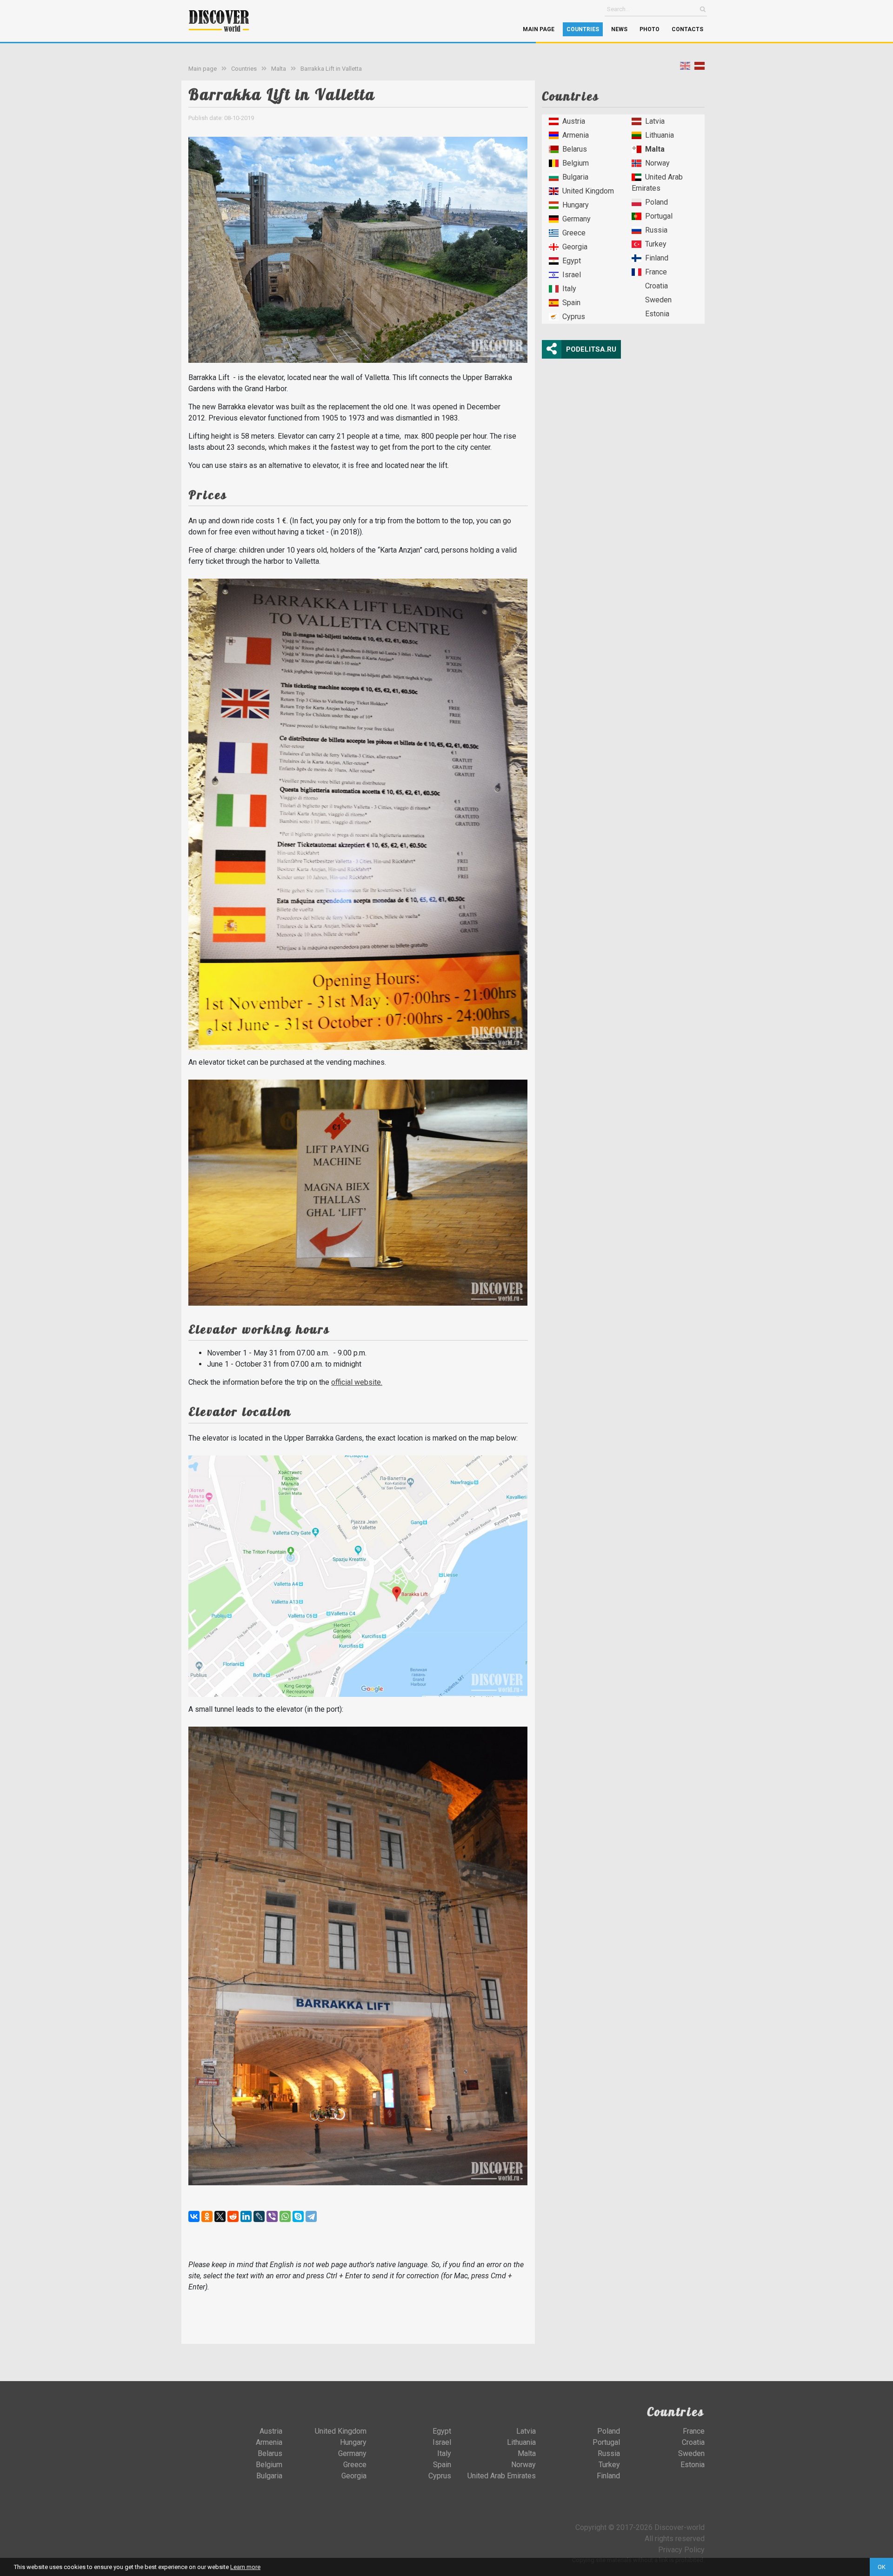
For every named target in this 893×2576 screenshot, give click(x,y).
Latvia (655, 121)
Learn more (245, 2567)
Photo (650, 29)
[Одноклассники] (207, 2216)
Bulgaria (575, 177)
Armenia (576, 135)
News (619, 29)
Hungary (576, 205)
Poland (656, 202)
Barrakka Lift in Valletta (331, 69)
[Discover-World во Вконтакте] (683, 2515)
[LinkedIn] (246, 2216)
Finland (657, 258)
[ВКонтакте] (194, 2216)
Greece (574, 233)
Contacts (687, 29)
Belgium (576, 163)
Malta (279, 69)
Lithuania (660, 135)
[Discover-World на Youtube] (698, 2515)
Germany (576, 219)
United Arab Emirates (657, 183)
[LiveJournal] (259, 2216)
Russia (656, 230)
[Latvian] (700, 68)
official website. (357, 1382)
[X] (220, 2216)
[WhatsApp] (285, 2216)
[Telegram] (311, 2216)
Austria (574, 121)
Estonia (657, 314)
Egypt (572, 261)
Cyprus (574, 317)
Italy (569, 289)
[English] (685, 68)
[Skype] (298, 2216)
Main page (539, 29)
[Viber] (272, 2216)
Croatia (656, 286)
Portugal (659, 216)
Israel (572, 275)
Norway (657, 163)
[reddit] (233, 2216)
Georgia (575, 247)
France (656, 272)
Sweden (658, 300)
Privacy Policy (681, 2550)
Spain (571, 303)
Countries (583, 29)
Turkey (656, 244)
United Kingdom (588, 191)
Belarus (575, 149)
